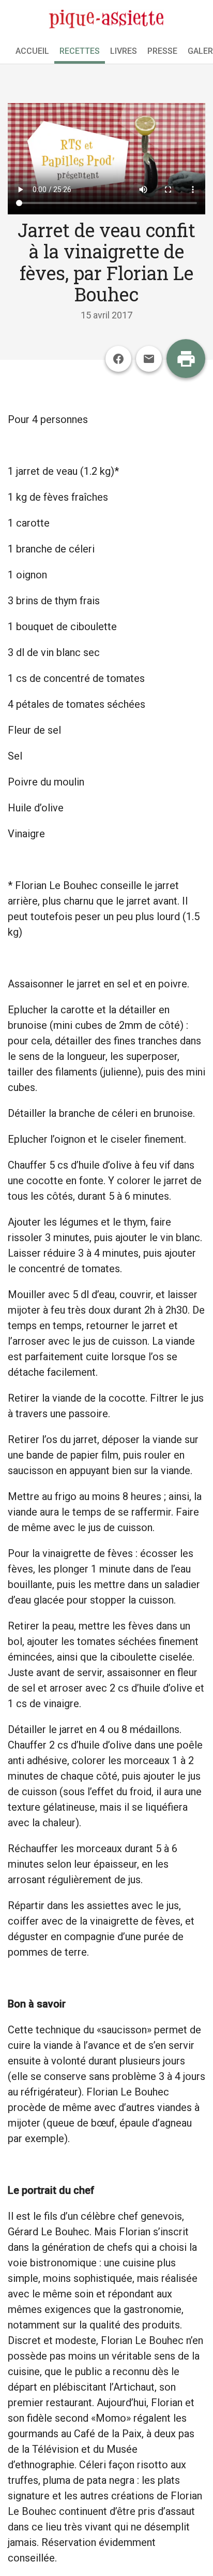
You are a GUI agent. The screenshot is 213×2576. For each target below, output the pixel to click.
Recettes (80, 51)
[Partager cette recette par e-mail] (149, 359)
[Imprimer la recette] (186, 359)
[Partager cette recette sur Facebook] (118, 359)
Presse (162, 51)
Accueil (32, 51)
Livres (124, 51)
